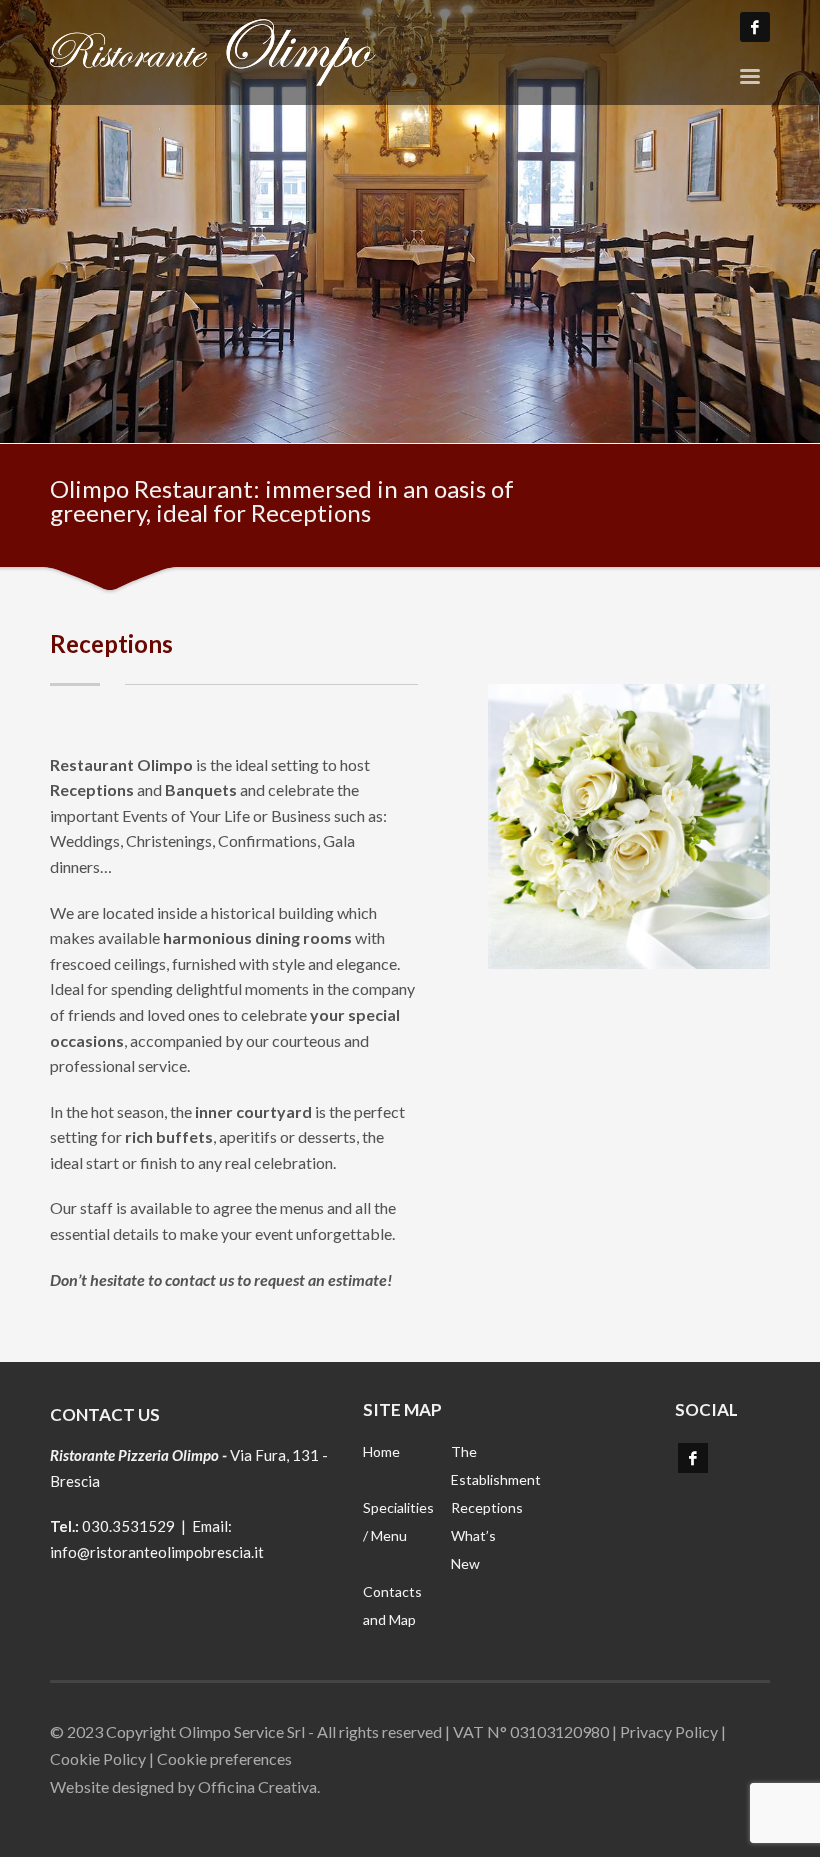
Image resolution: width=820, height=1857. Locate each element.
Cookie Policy (98, 1758)
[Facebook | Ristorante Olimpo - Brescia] (693, 1457)
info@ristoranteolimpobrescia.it (157, 1552)
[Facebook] (755, 27)
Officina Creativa (257, 1786)
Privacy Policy (669, 1731)
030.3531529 (128, 1526)
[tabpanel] (410, 221)
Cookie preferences (224, 1758)
